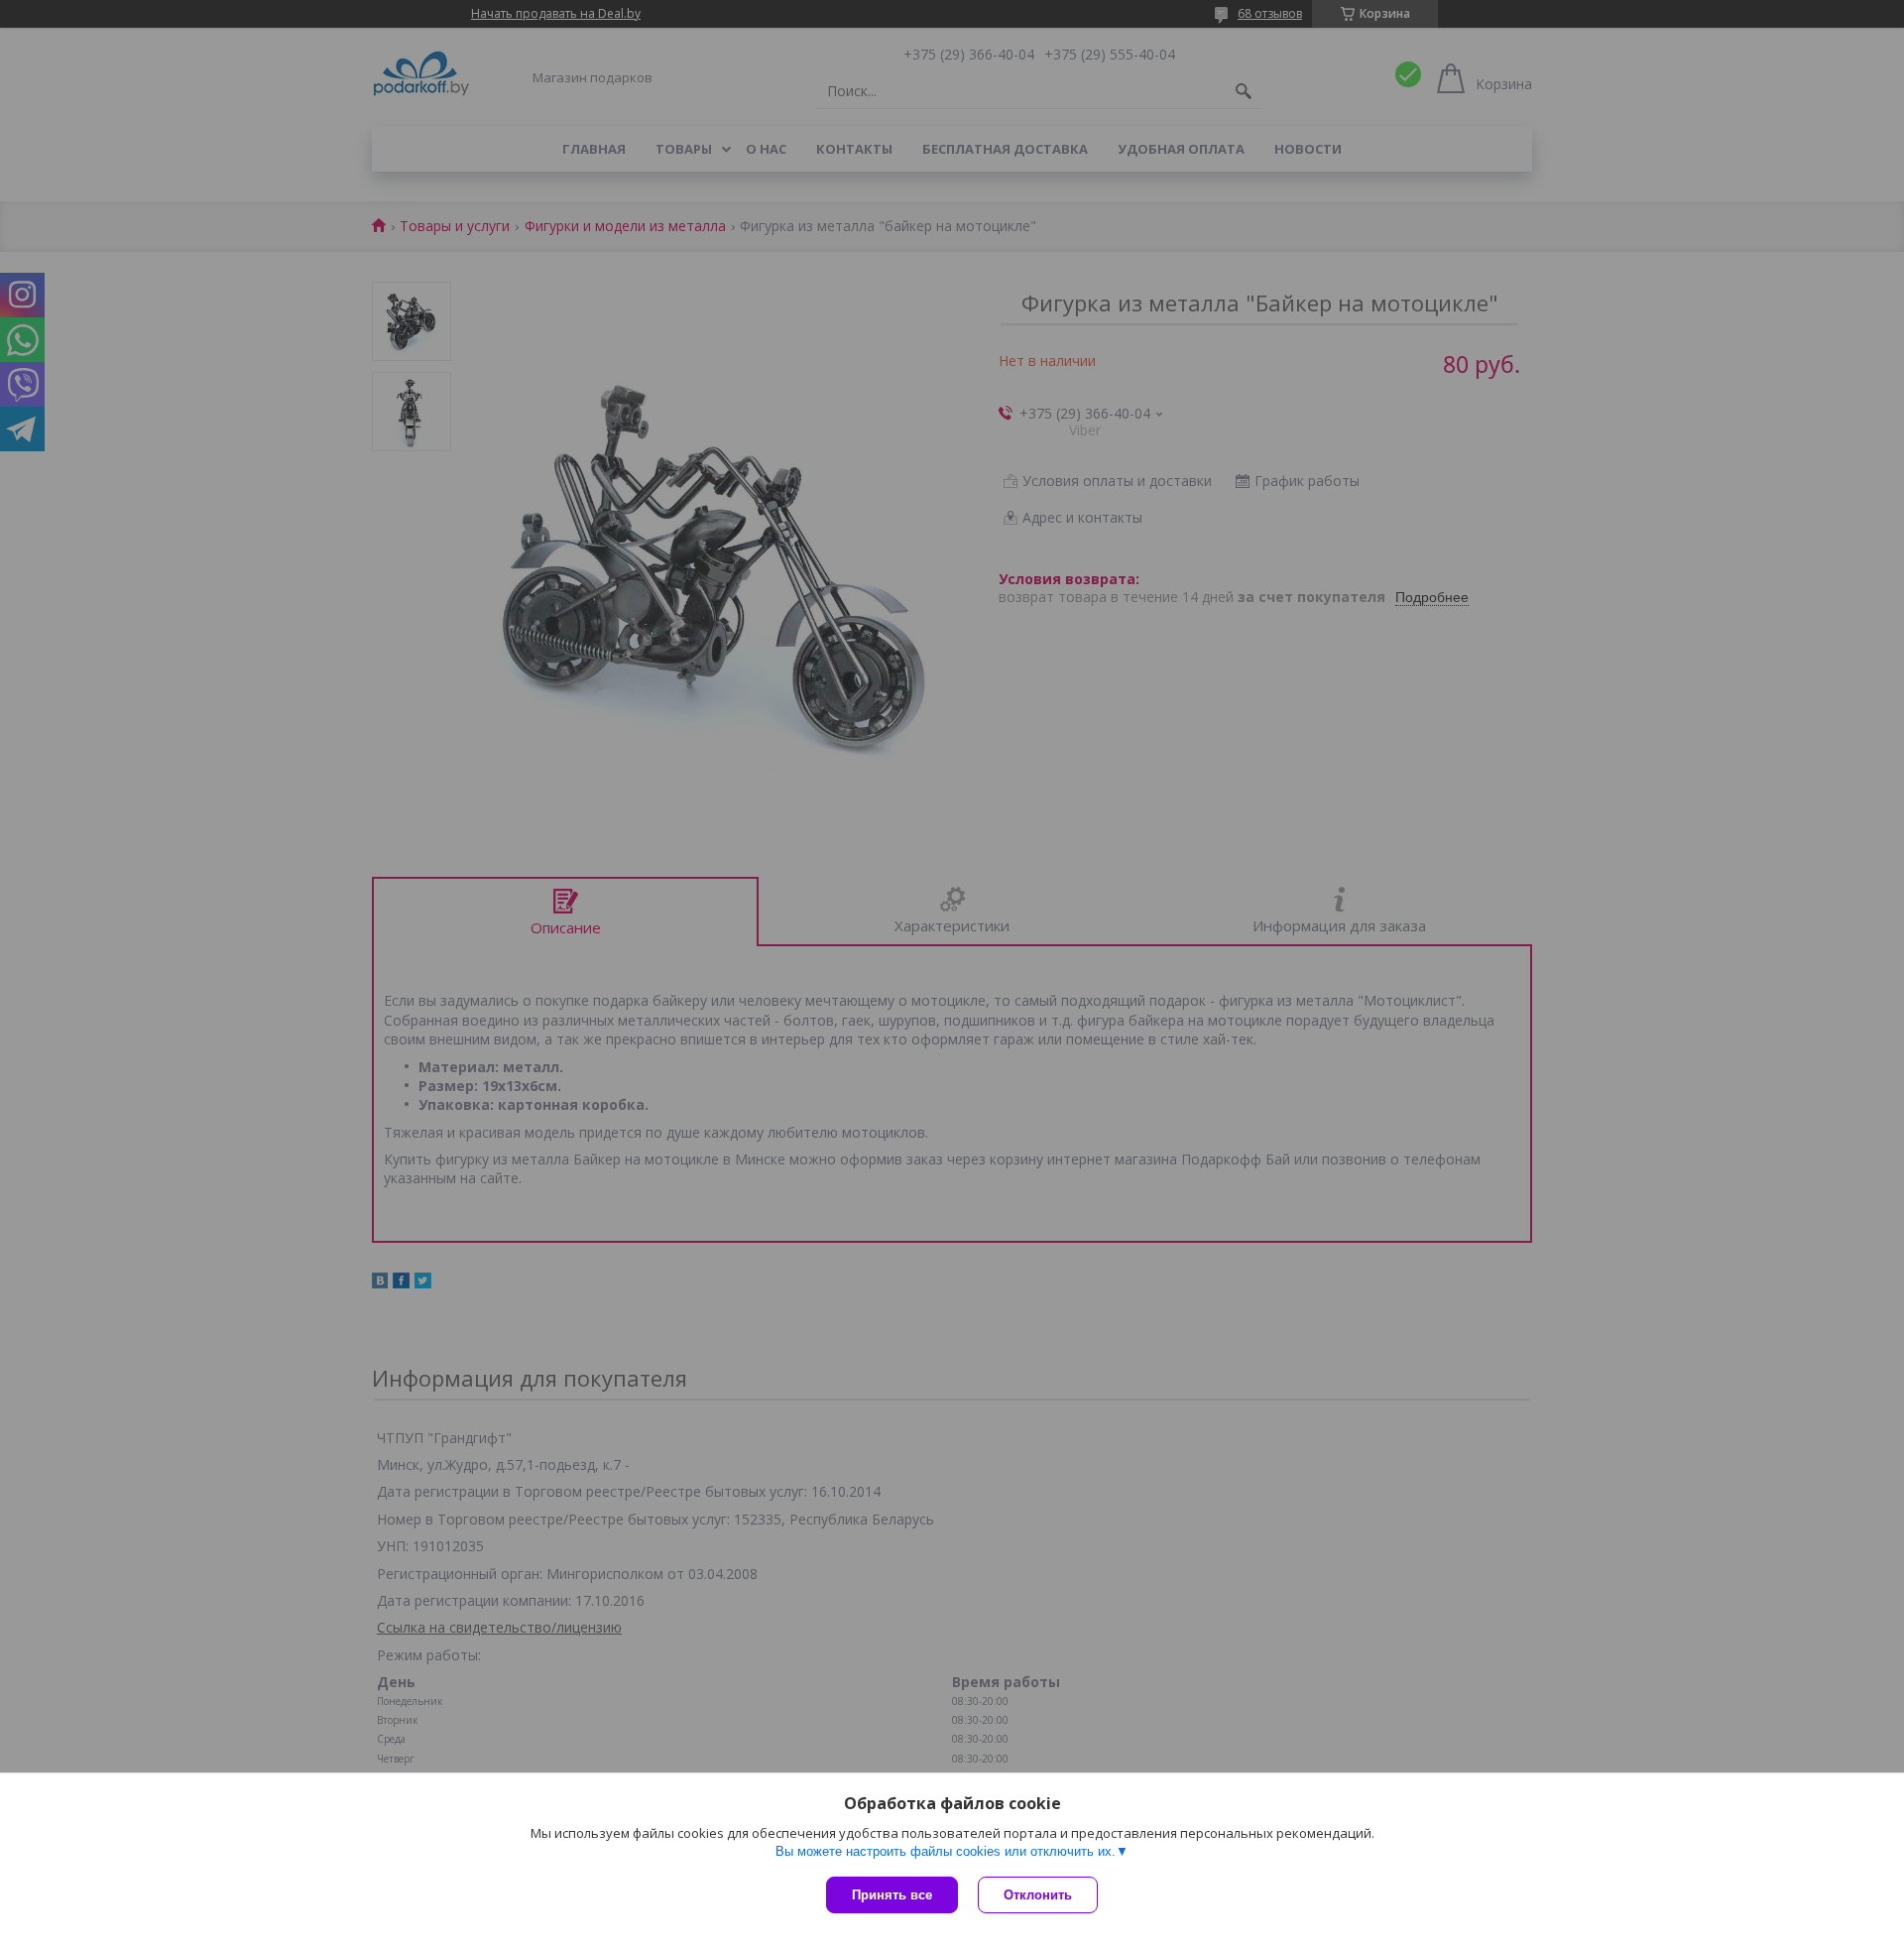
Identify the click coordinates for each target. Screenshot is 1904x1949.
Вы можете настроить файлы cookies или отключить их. (946, 1851)
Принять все (892, 1895)
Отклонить (1038, 1895)
